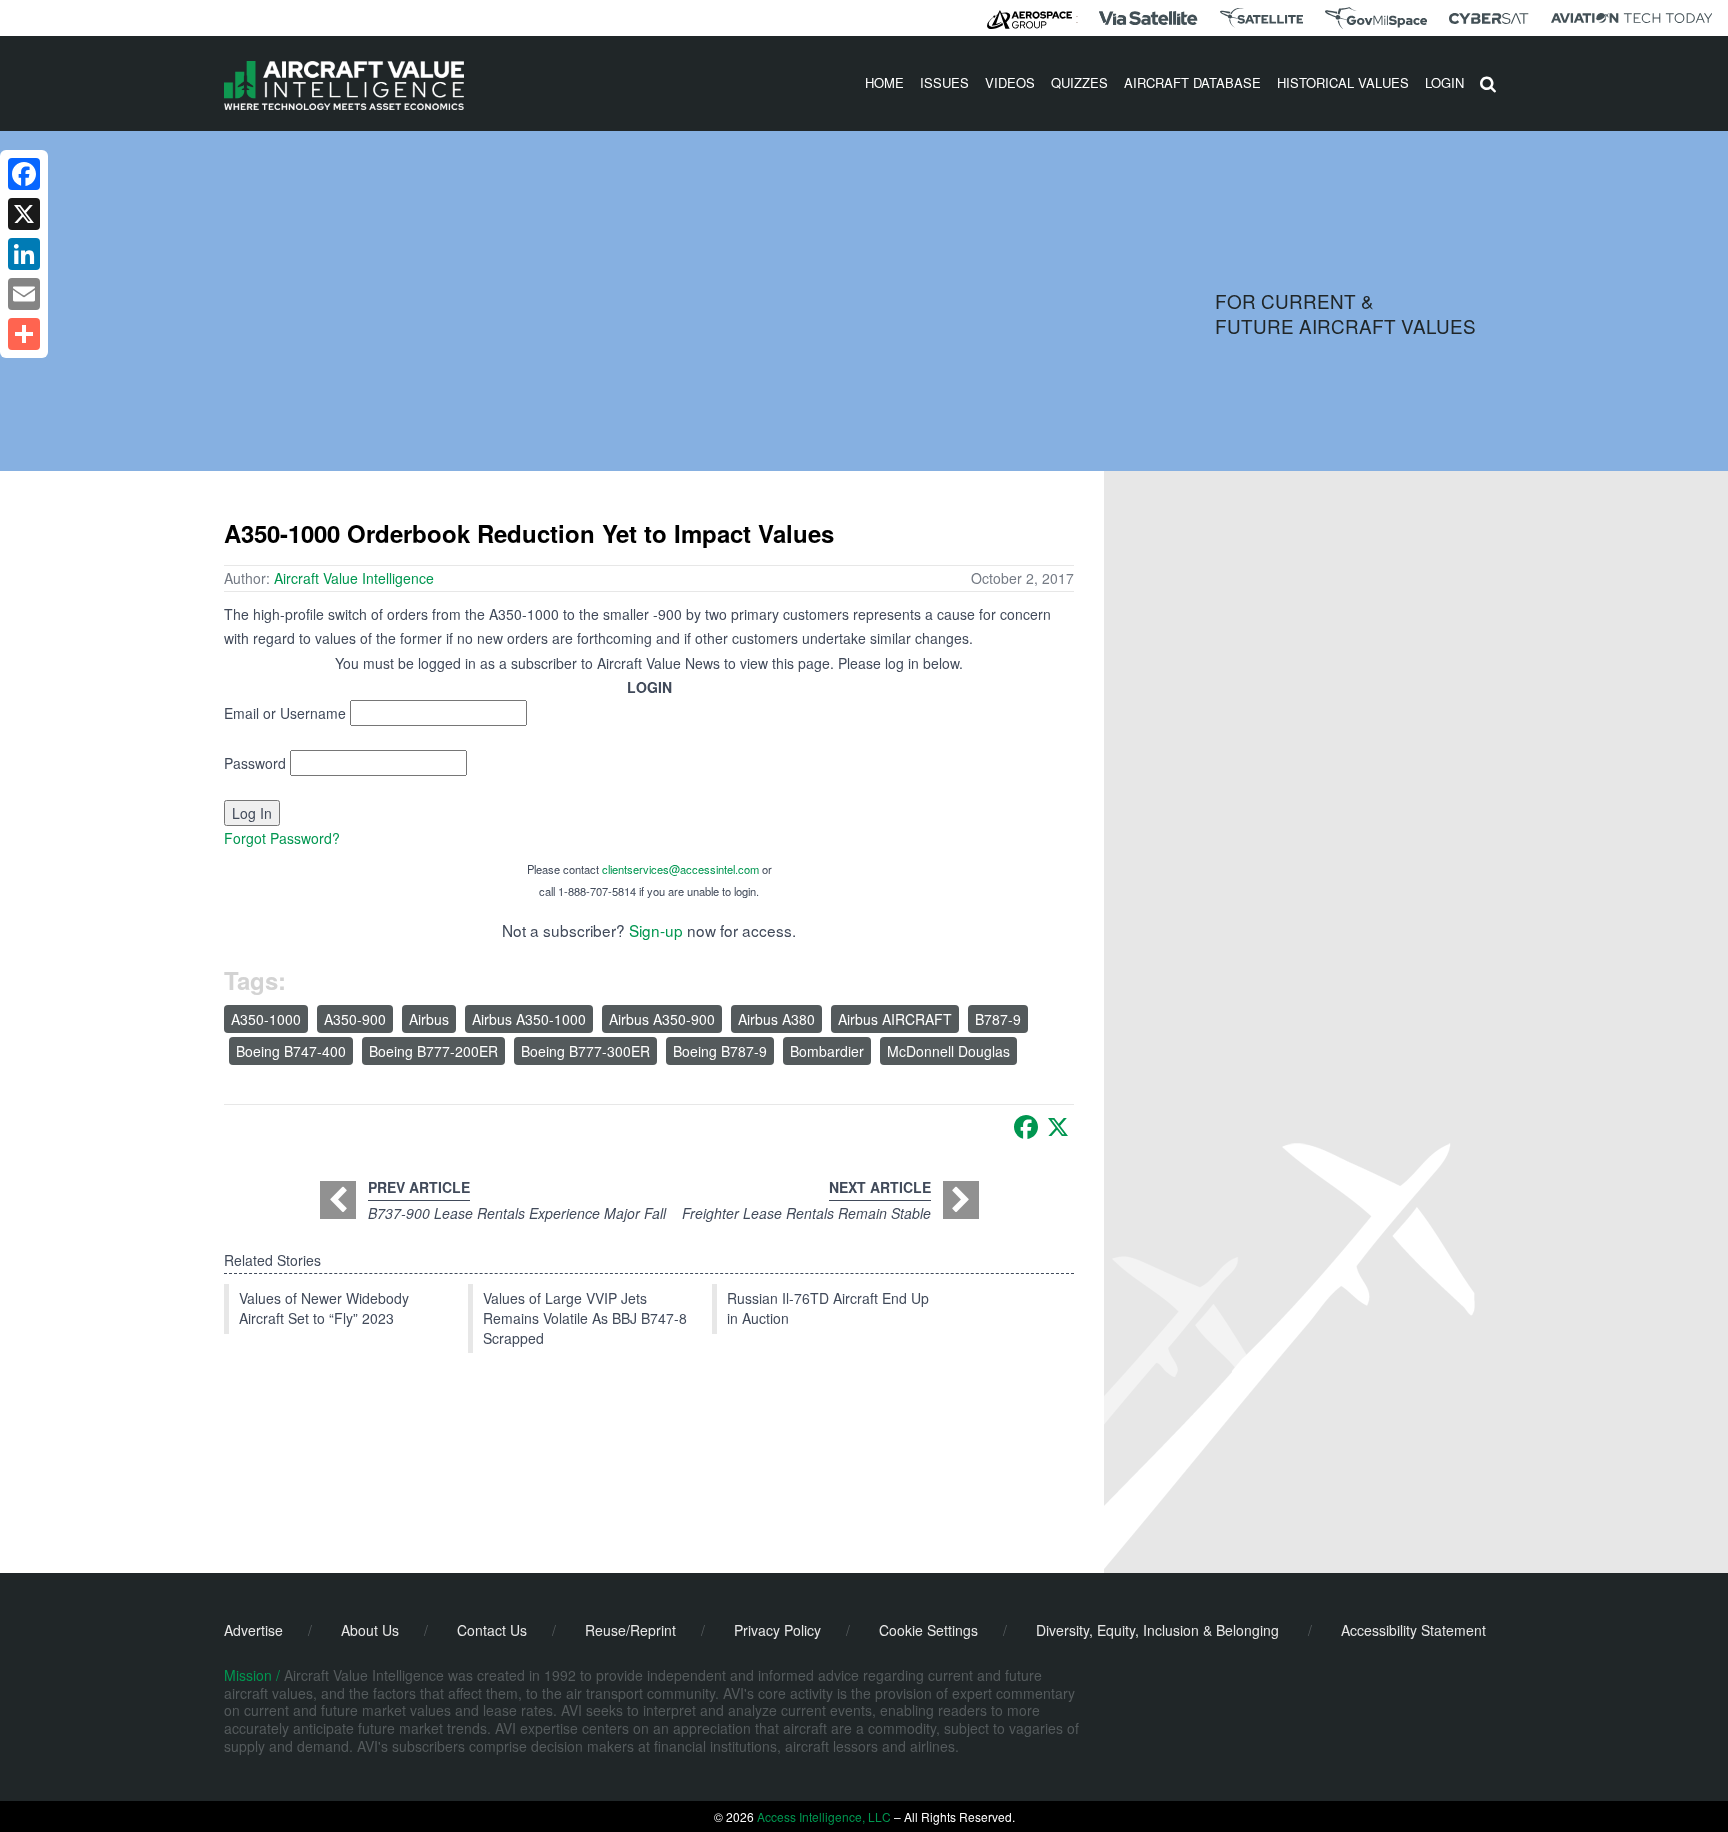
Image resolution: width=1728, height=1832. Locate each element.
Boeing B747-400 (291, 1051)
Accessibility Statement (1413, 1630)
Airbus (429, 1019)
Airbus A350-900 (662, 1019)
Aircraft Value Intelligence (354, 578)
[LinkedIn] (24, 254)
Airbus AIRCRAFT (895, 1019)
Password (255, 763)
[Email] (24, 294)
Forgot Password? (282, 838)
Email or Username (285, 713)
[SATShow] (1261, 18)
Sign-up (656, 930)
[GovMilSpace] (1376, 18)
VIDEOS (1010, 82)
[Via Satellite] (1148, 18)
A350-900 (355, 1019)
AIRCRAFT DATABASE (1192, 82)
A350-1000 (266, 1019)
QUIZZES (1079, 82)
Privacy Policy (777, 1630)
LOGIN (1444, 82)
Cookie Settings (928, 1630)
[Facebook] (1026, 1127)
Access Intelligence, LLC (824, 1816)
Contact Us (492, 1630)
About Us (370, 1630)
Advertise (253, 1630)
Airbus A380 (776, 1019)
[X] (1058, 1127)
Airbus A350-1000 (529, 1019)
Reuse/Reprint (630, 1630)
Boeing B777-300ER (585, 1051)
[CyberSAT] (1488, 18)
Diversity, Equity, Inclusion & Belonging (1157, 1630)
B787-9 (998, 1019)
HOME (884, 82)
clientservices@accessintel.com (680, 869)
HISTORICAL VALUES (1343, 82)
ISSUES (944, 82)
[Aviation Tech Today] (1632, 18)
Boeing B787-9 (720, 1051)
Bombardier (827, 1051)
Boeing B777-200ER (433, 1051)
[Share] (24, 334)
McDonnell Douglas (948, 1051)
